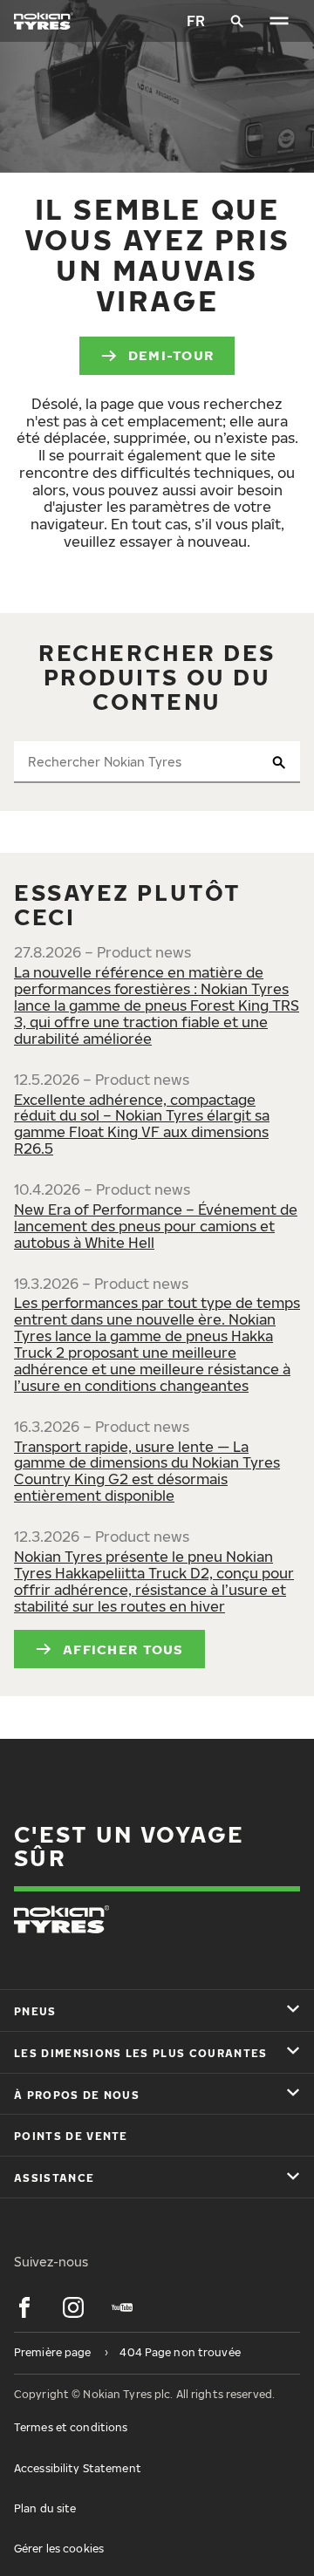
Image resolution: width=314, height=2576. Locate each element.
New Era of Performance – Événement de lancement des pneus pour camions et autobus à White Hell (156, 1226)
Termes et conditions (71, 2427)
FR (196, 21)
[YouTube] (122, 2307)
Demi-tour (171, 355)
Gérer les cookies (59, 2549)
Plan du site (45, 2508)
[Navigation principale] (279, 21)
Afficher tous (123, 1649)
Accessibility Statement (78, 2468)
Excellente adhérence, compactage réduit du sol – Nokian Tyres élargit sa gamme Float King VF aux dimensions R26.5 (142, 1124)
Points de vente (71, 2136)
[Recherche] (237, 21)
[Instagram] (73, 2307)
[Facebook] (24, 2307)
